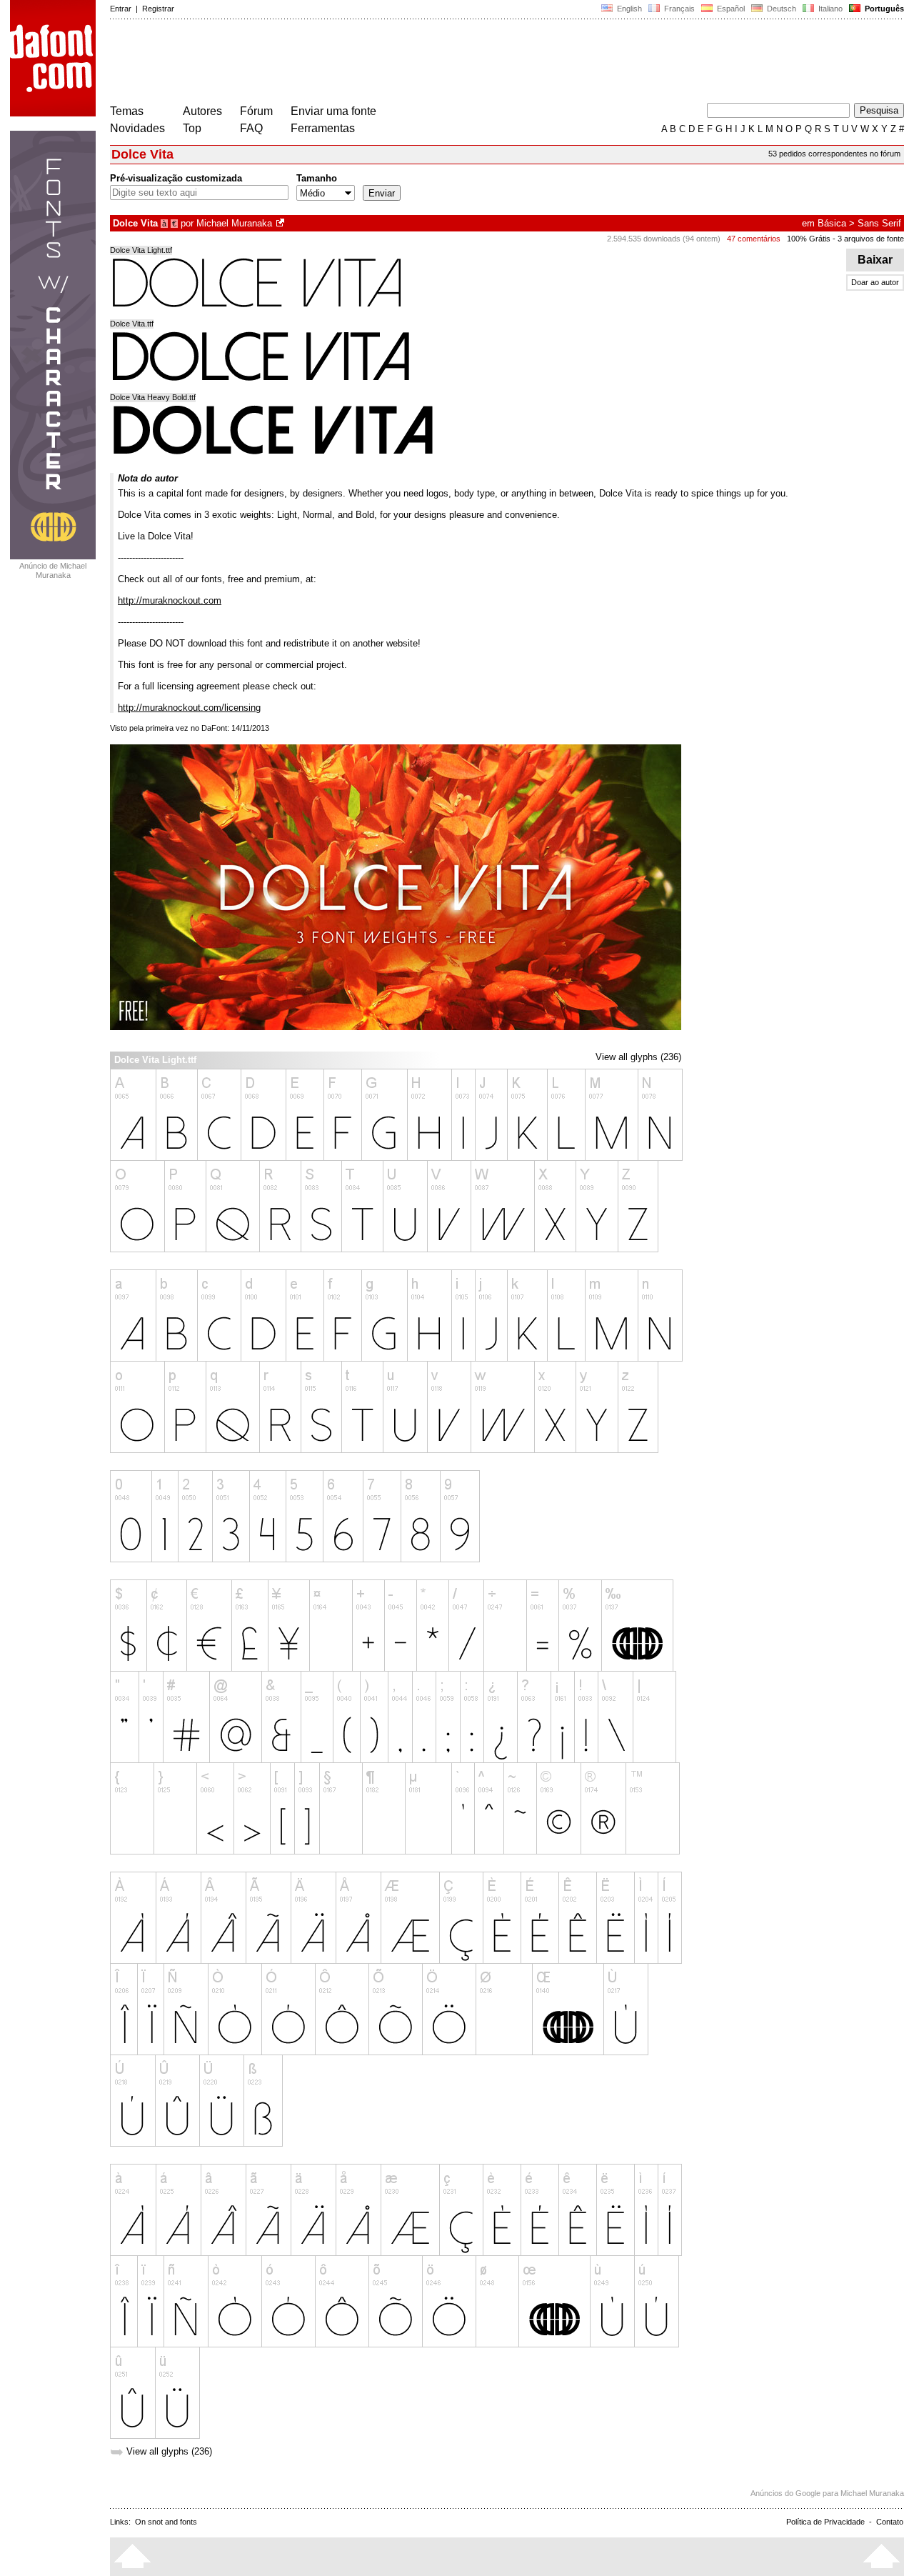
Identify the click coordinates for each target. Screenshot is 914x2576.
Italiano (829, 9)
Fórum (256, 111)
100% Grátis (809, 239)
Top (192, 128)
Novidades (137, 128)
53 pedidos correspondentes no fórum (834, 154)
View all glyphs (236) (638, 1057)
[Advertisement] (370, 63)
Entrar (121, 9)
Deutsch (780, 9)
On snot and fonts (166, 2522)
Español (730, 9)
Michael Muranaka (234, 223)
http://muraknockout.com (170, 600)
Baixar (875, 260)
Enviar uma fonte (333, 111)
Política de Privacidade (825, 2522)
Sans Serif (879, 223)
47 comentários (754, 239)
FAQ (251, 128)
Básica (832, 223)
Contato (890, 2522)
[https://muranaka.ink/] (281, 223)
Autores (202, 111)
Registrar (158, 9)
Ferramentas (323, 128)
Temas (127, 111)
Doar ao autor (875, 282)
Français (678, 9)
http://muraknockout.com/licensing (189, 708)
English (628, 9)
